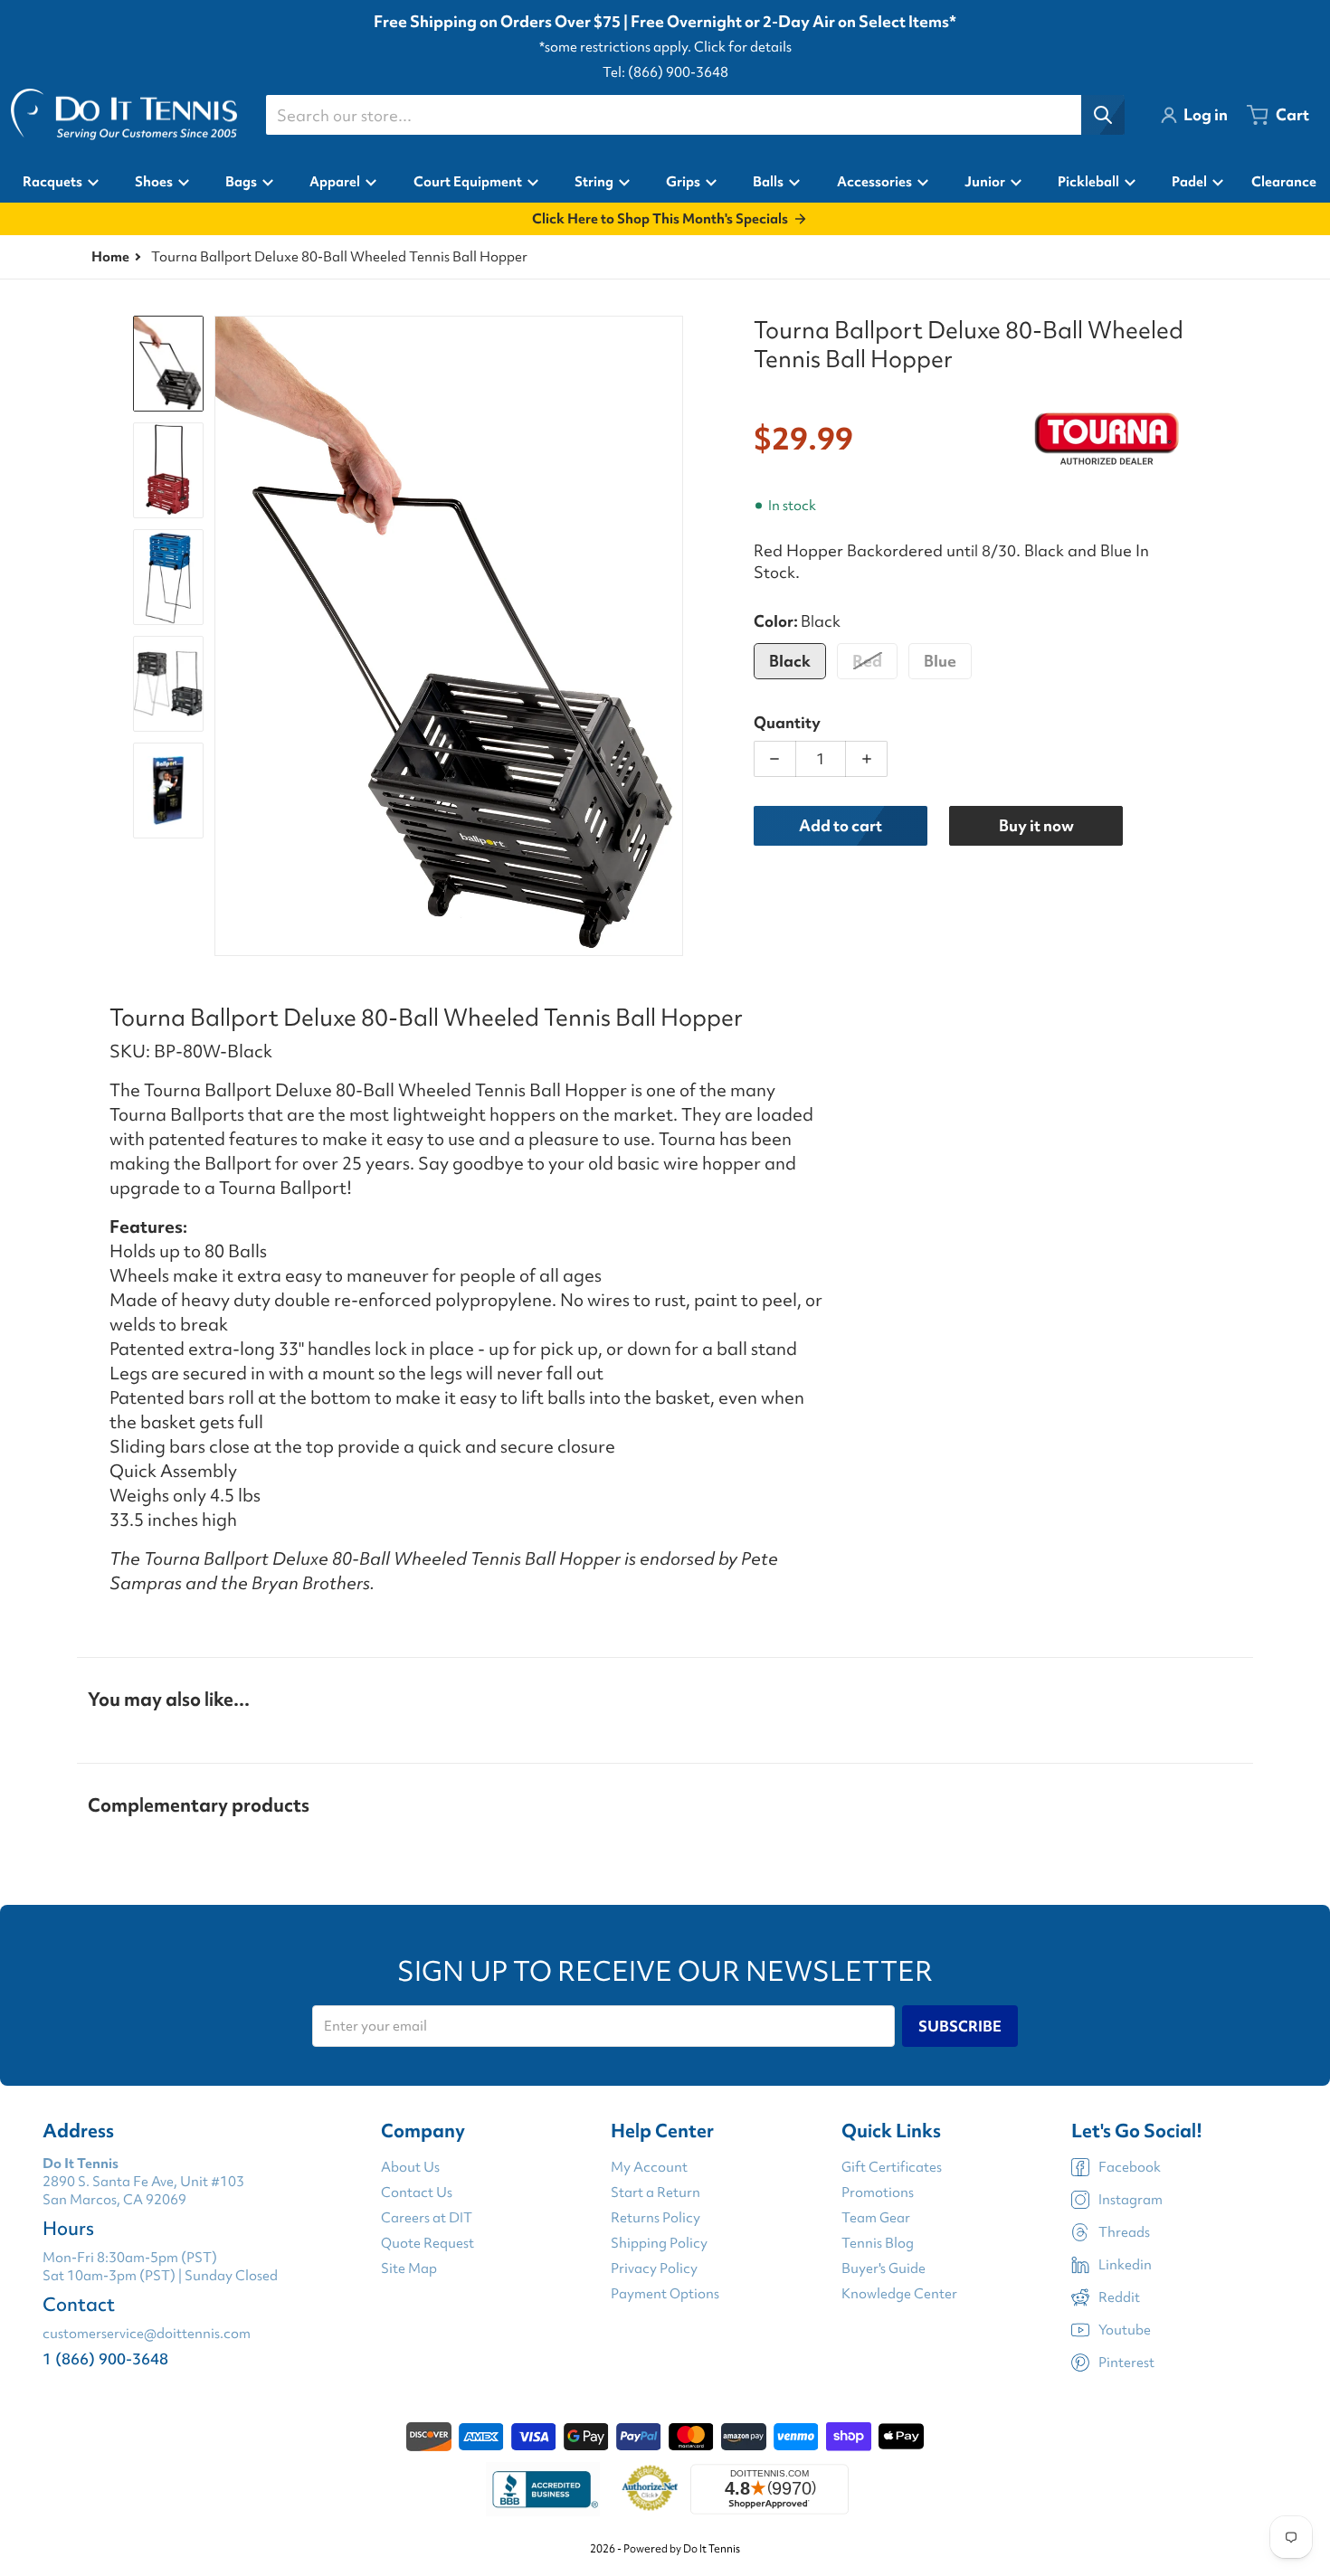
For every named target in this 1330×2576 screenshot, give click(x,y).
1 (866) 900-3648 (105, 2358)
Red (867, 661)
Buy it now (1036, 825)
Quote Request (427, 2243)
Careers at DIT (427, 2218)
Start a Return (655, 2192)
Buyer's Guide (883, 2268)
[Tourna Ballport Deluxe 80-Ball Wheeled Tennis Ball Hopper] (168, 364)
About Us (410, 2167)
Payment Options (665, 2294)
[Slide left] (225, 636)
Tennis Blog (878, 2243)
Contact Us (417, 2192)
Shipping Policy (659, 2243)
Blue (940, 661)
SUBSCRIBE (960, 2026)
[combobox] (695, 115)
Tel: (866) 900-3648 (665, 72)
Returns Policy (655, 2218)
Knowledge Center (899, 2294)
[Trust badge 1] (543, 2489)
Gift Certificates (892, 2167)
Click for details (743, 47)
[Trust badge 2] (650, 2489)
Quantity (787, 722)
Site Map (409, 2268)
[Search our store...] (1103, 115)
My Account (649, 2167)
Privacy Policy (654, 2268)
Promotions (878, 2192)
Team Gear (876, 2218)
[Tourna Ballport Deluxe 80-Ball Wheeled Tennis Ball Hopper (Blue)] (168, 577)
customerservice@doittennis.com (147, 2334)
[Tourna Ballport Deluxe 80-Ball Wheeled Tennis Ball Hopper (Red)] (168, 470)
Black (790, 661)
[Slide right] (672, 636)
